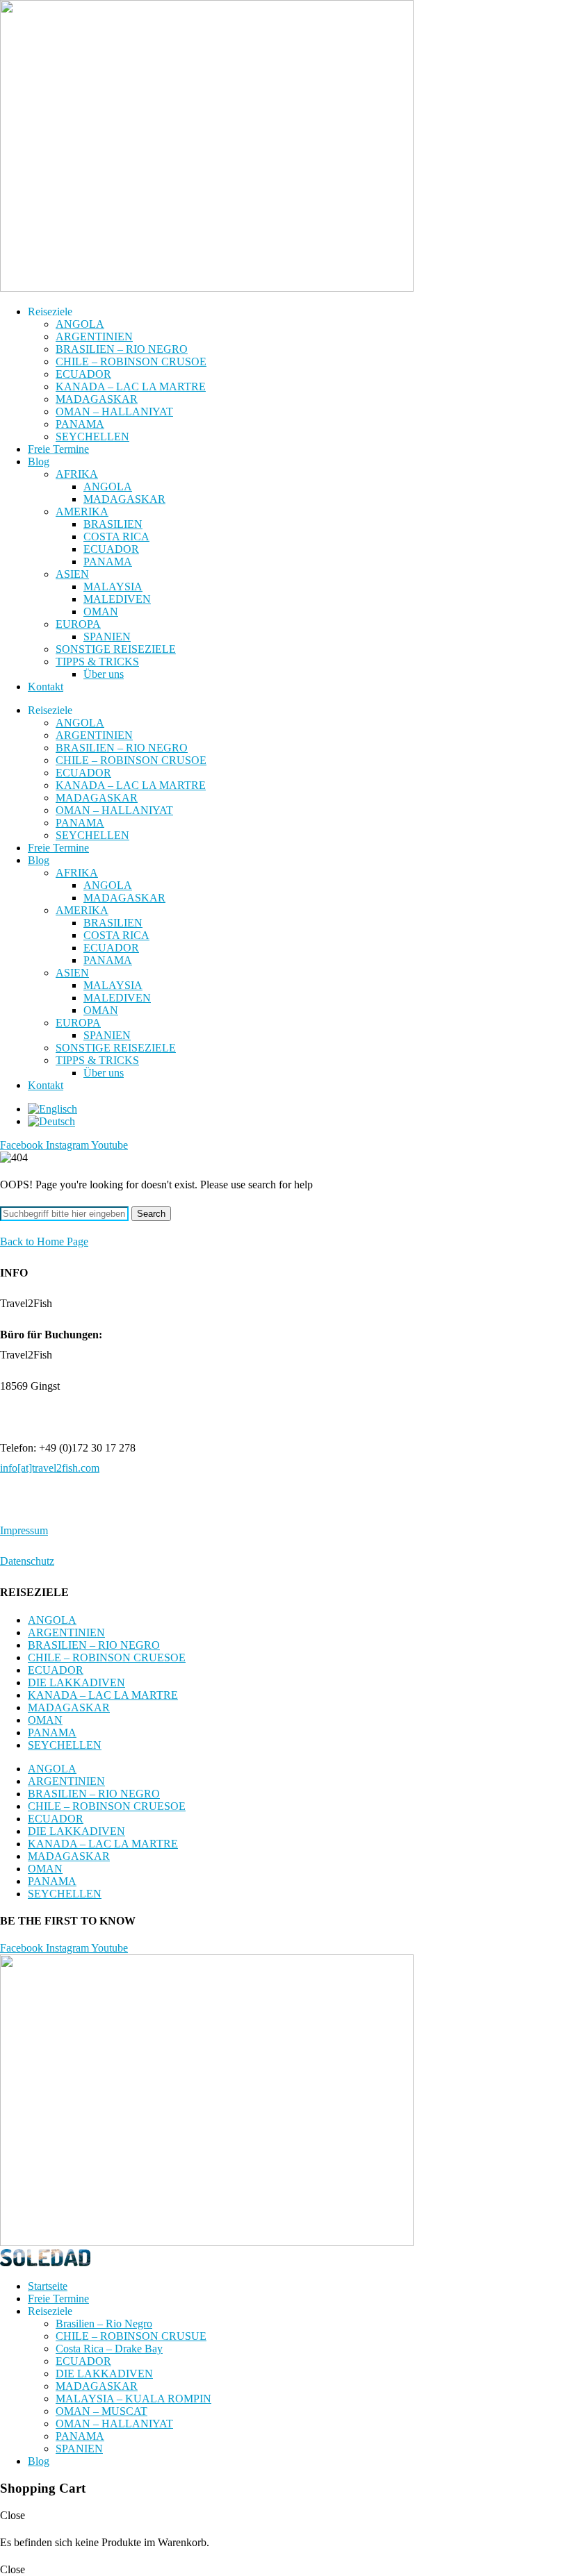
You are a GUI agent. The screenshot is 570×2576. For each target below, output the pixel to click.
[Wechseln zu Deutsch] (51, 1121)
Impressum (24, 1530)
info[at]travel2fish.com (50, 1468)
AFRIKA (77, 474)
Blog (39, 462)
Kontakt (46, 687)
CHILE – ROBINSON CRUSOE (131, 362)
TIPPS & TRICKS (97, 662)
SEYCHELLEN (92, 437)
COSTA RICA (116, 537)
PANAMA (80, 424)
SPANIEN (107, 637)
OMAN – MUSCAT (101, 2411)
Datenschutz (27, 1561)
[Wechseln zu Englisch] (52, 1109)
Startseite (48, 2286)
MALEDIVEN (117, 599)
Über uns (104, 674)
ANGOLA (80, 324)
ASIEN (72, 574)
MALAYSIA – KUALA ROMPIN (133, 2399)
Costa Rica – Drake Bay (109, 2349)
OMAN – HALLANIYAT (114, 412)
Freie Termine (58, 449)
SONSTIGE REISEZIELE (116, 649)
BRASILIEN (113, 524)
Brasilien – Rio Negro (104, 2324)
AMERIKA (82, 512)
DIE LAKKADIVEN (76, 1682)
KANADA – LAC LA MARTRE (131, 387)
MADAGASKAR (97, 399)
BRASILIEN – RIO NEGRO (122, 349)
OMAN (101, 612)
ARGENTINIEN (94, 336)
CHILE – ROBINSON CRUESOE (107, 1657)
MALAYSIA (113, 587)
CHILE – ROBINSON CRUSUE (131, 2336)
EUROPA (78, 624)
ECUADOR (83, 374)
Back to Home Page (44, 1241)
